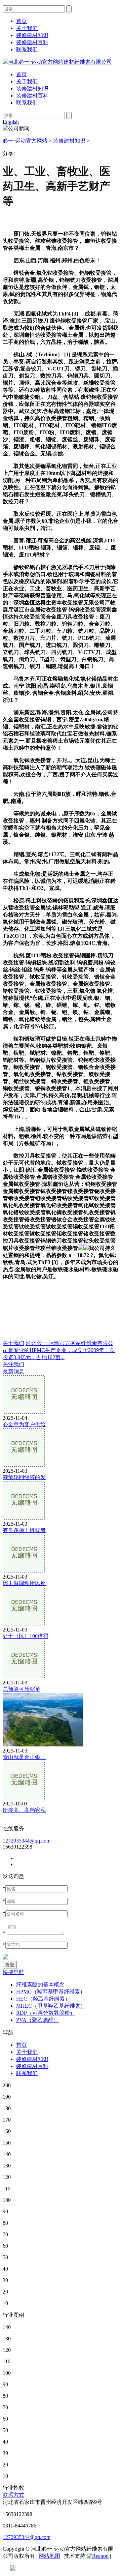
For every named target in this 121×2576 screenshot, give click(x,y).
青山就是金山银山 (24, 1757)
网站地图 (49, 2556)
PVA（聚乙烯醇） (37, 2020)
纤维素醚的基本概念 (40, 1985)
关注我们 (13, 1364)
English (11, 122)
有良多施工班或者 (24, 1530)
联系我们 (27, 103)
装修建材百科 (32, 96)
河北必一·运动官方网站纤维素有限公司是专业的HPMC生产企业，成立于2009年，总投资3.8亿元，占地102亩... (59, 1350)
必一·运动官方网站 (25, 141)
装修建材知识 (32, 88)
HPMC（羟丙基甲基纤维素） (51, 1992)
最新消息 (13, 1371)
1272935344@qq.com (27, 1841)
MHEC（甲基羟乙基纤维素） (51, 2006)
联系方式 (13, 2495)
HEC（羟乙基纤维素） (43, 1999)
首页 (22, 74)
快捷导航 (13, 1972)
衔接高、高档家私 (24, 1810)
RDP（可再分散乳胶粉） (46, 2013)
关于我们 (27, 81)
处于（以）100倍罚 (26, 1636)
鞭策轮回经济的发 (24, 1477)
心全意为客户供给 (24, 1424)
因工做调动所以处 (24, 1583)
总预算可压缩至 (22, 1689)
